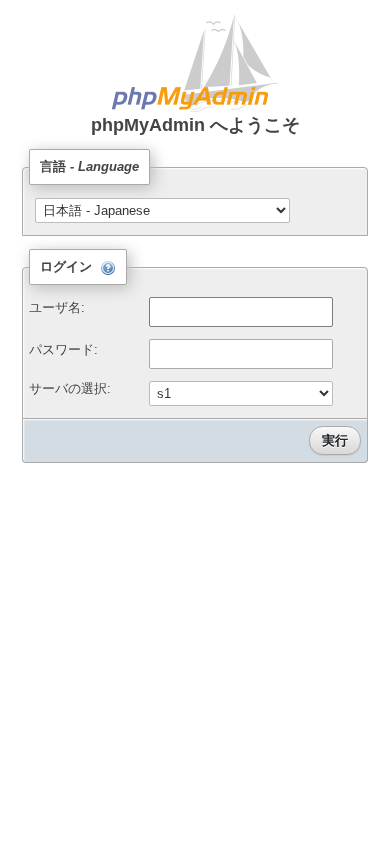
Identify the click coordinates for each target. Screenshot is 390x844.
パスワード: (63, 349)
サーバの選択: (70, 388)
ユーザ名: (57, 307)
